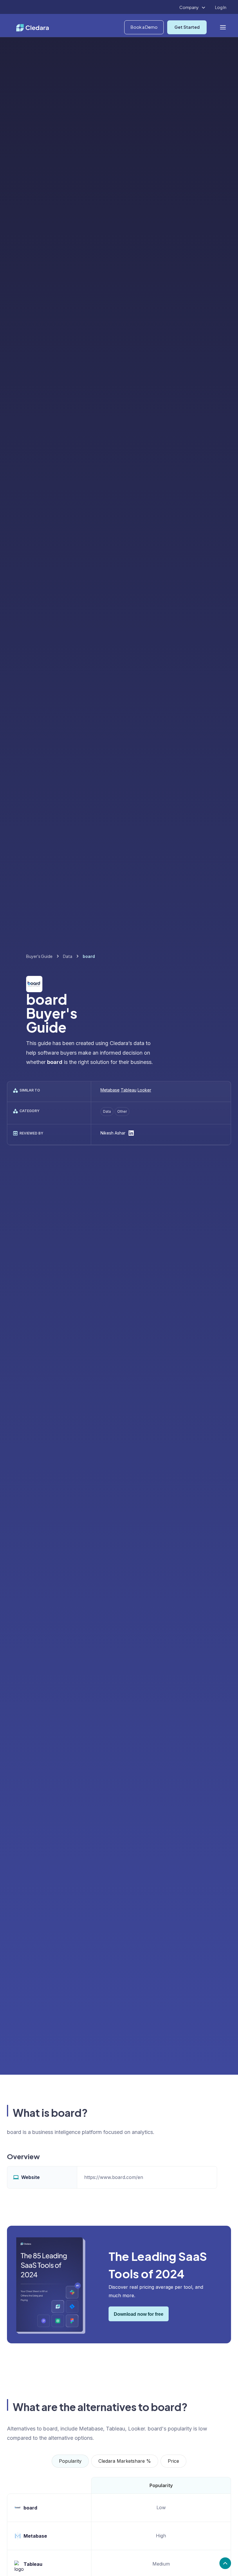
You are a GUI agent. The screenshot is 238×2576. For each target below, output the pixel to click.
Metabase (110, 1090)
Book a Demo (144, 27)
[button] (193, 8)
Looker (144, 1090)
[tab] (70, 2461)
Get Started (187, 27)
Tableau (129, 1090)
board (30, 2508)
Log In (221, 7)
